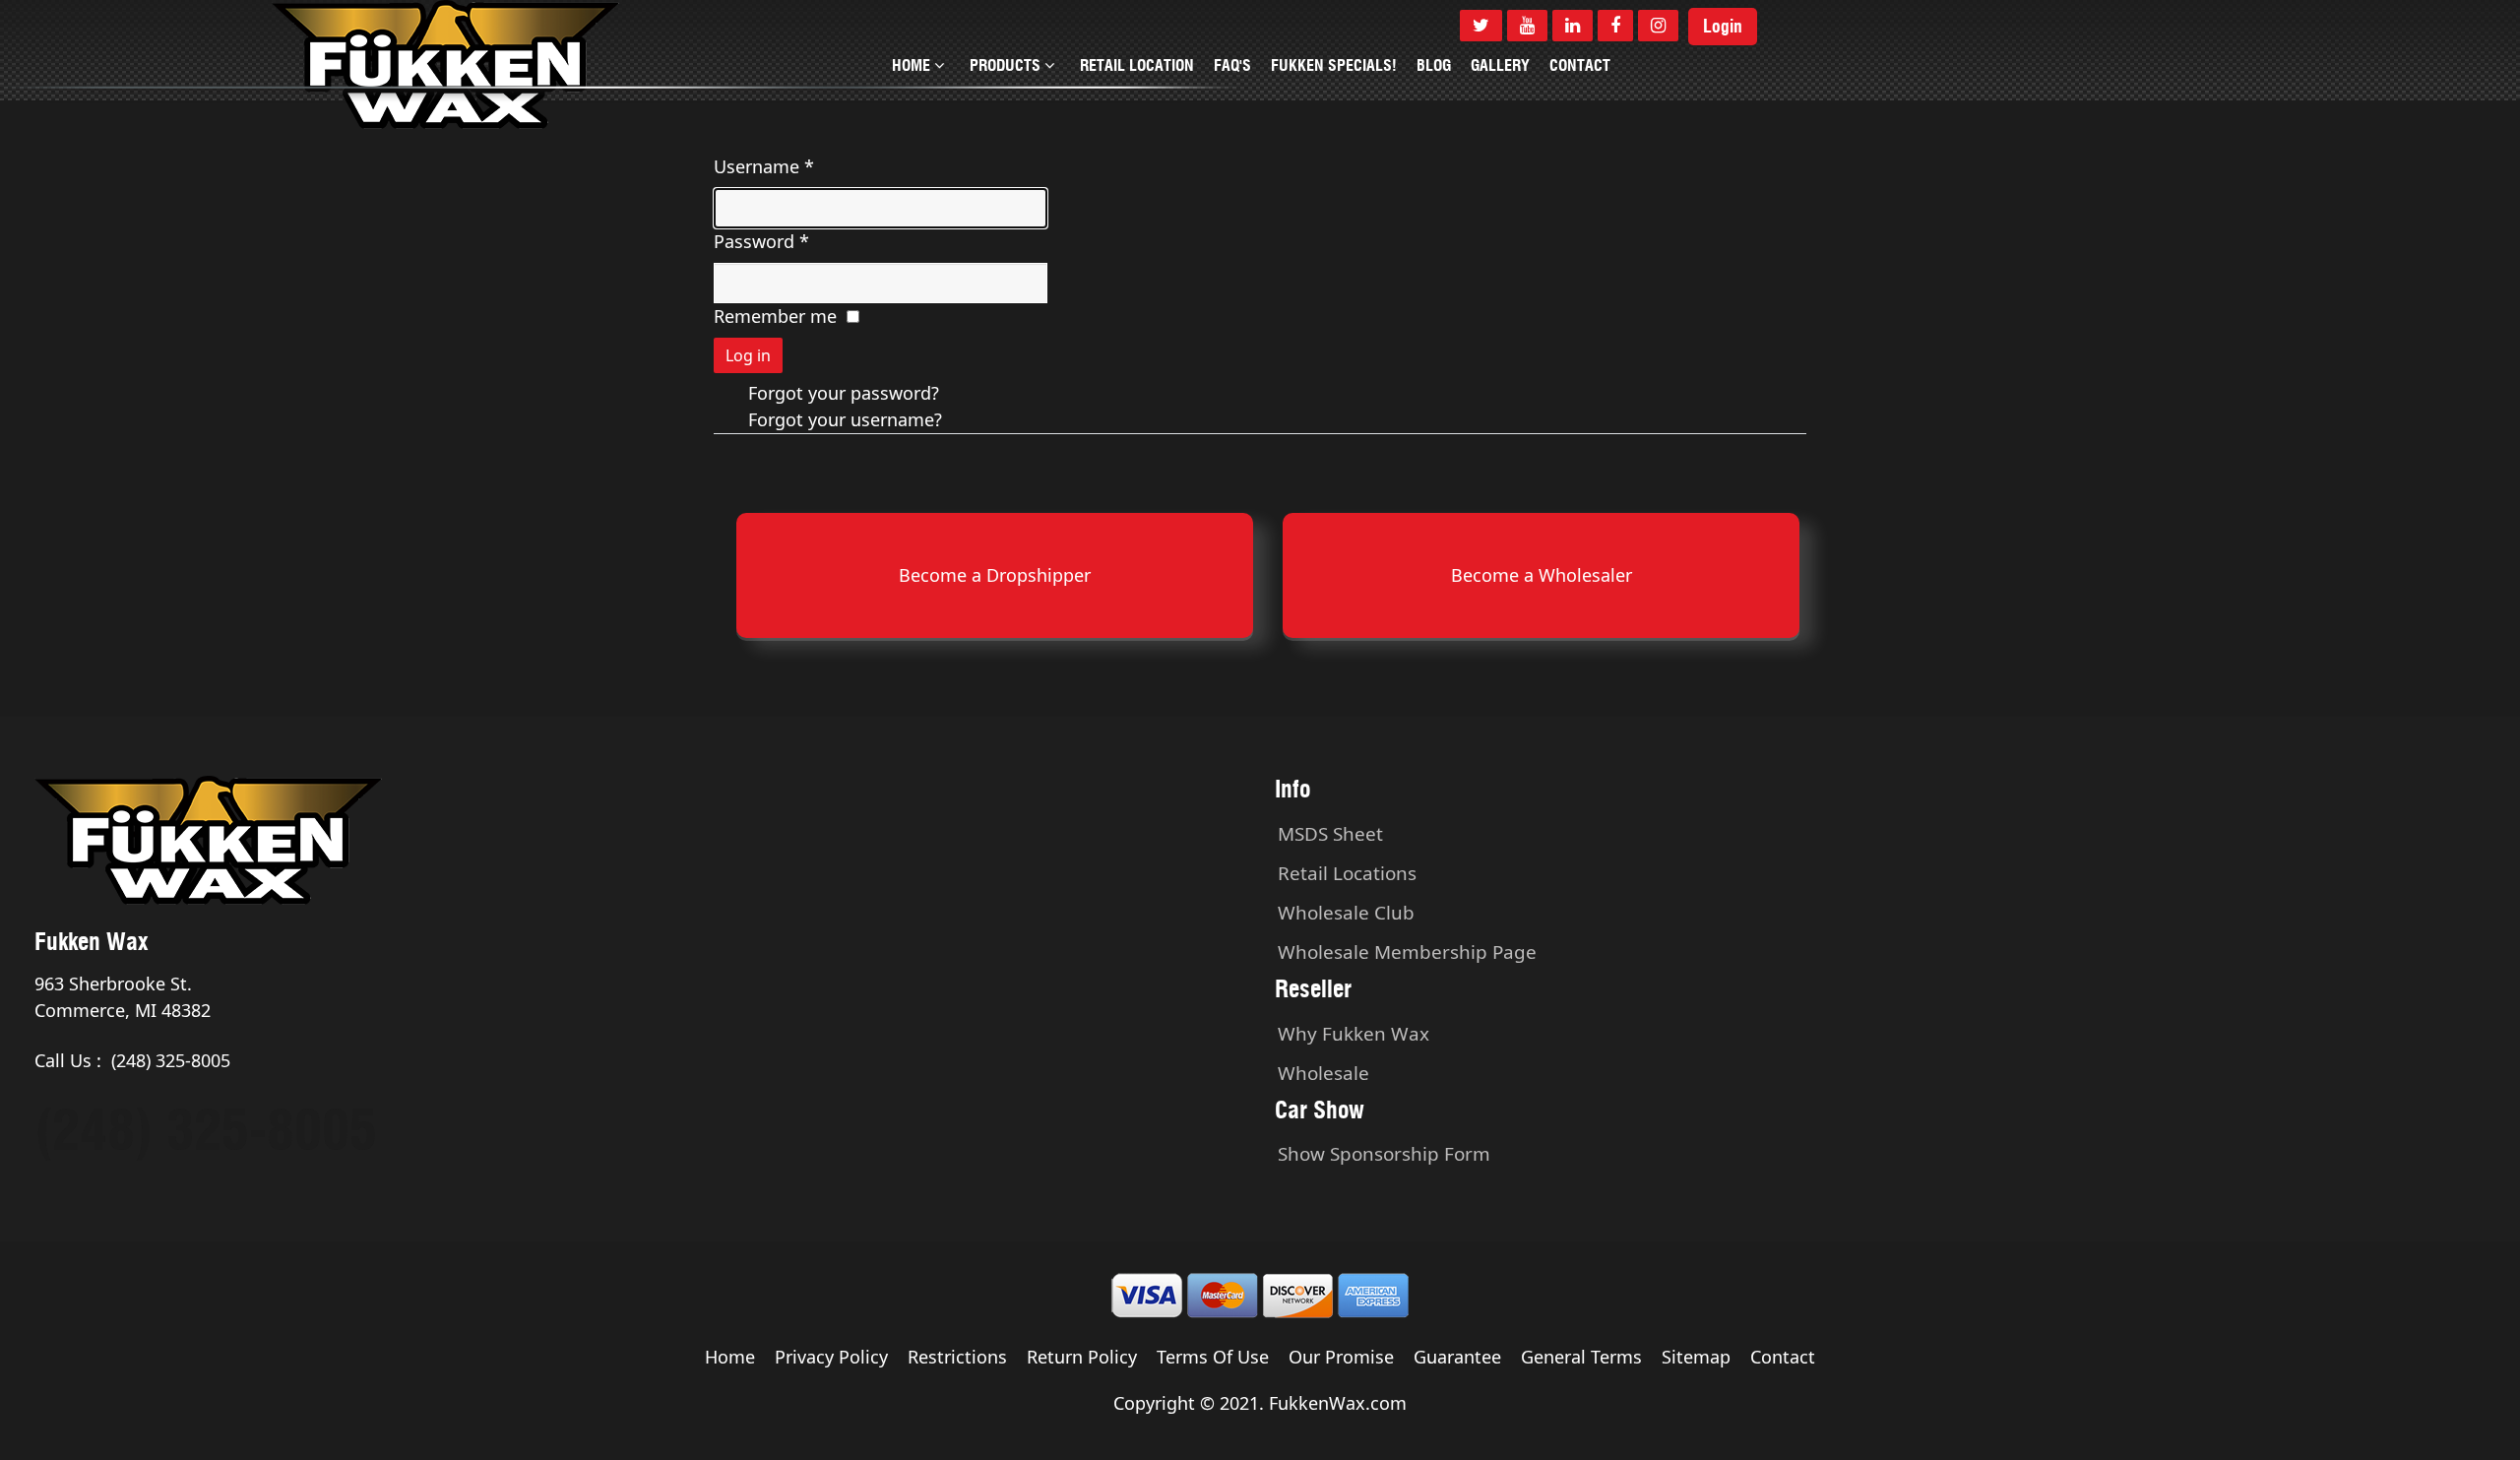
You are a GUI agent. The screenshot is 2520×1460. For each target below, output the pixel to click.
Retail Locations (1347, 873)
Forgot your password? (844, 393)
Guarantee (1457, 1357)
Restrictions (957, 1357)
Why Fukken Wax (1354, 1034)
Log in (748, 355)
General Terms (1581, 1357)
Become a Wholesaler (1542, 575)
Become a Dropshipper (995, 575)
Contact (1783, 1357)
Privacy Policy (831, 1357)
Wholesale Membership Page (1407, 952)
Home (730, 1357)
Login (1723, 27)
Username (764, 166)
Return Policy (1082, 1357)
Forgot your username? (845, 419)
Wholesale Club (1346, 913)
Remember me (775, 316)
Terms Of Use (1213, 1357)
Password (761, 241)
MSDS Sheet (1330, 834)
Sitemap (1696, 1357)
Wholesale (1323, 1073)
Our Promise (1341, 1357)
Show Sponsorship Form (1384, 1154)
